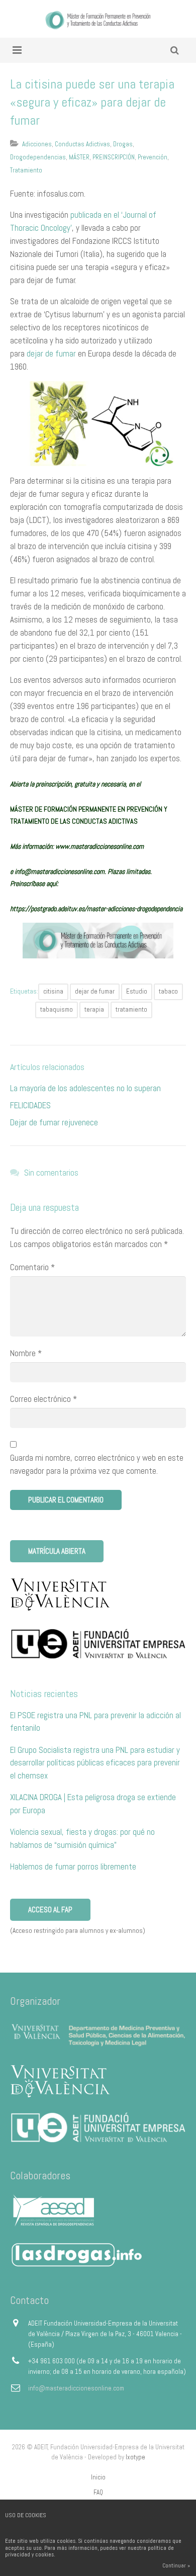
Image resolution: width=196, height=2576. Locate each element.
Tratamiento (26, 170)
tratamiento (131, 1009)
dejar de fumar (51, 353)
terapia (94, 1009)
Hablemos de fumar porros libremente (73, 1867)
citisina (53, 991)
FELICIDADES (30, 1105)
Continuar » (176, 2565)
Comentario (32, 1267)
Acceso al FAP (50, 1909)
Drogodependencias (38, 157)
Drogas (123, 144)
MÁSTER (79, 157)
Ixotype (135, 2457)
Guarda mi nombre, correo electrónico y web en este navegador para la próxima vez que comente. (97, 1464)
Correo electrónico (43, 1399)
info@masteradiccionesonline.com (76, 2388)
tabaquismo (57, 1009)
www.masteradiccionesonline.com (100, 846)
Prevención (153, 157)
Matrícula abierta (57, 1551)
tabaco (168, 991)
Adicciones (37, 144)
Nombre (26, 1353)
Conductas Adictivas (82, 144)
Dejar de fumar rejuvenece (54, 1122)
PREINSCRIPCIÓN (114, 157)
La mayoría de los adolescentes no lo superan (85, 1088)
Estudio (137, 991)
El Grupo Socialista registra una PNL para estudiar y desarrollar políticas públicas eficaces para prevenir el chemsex (95, 1763)
